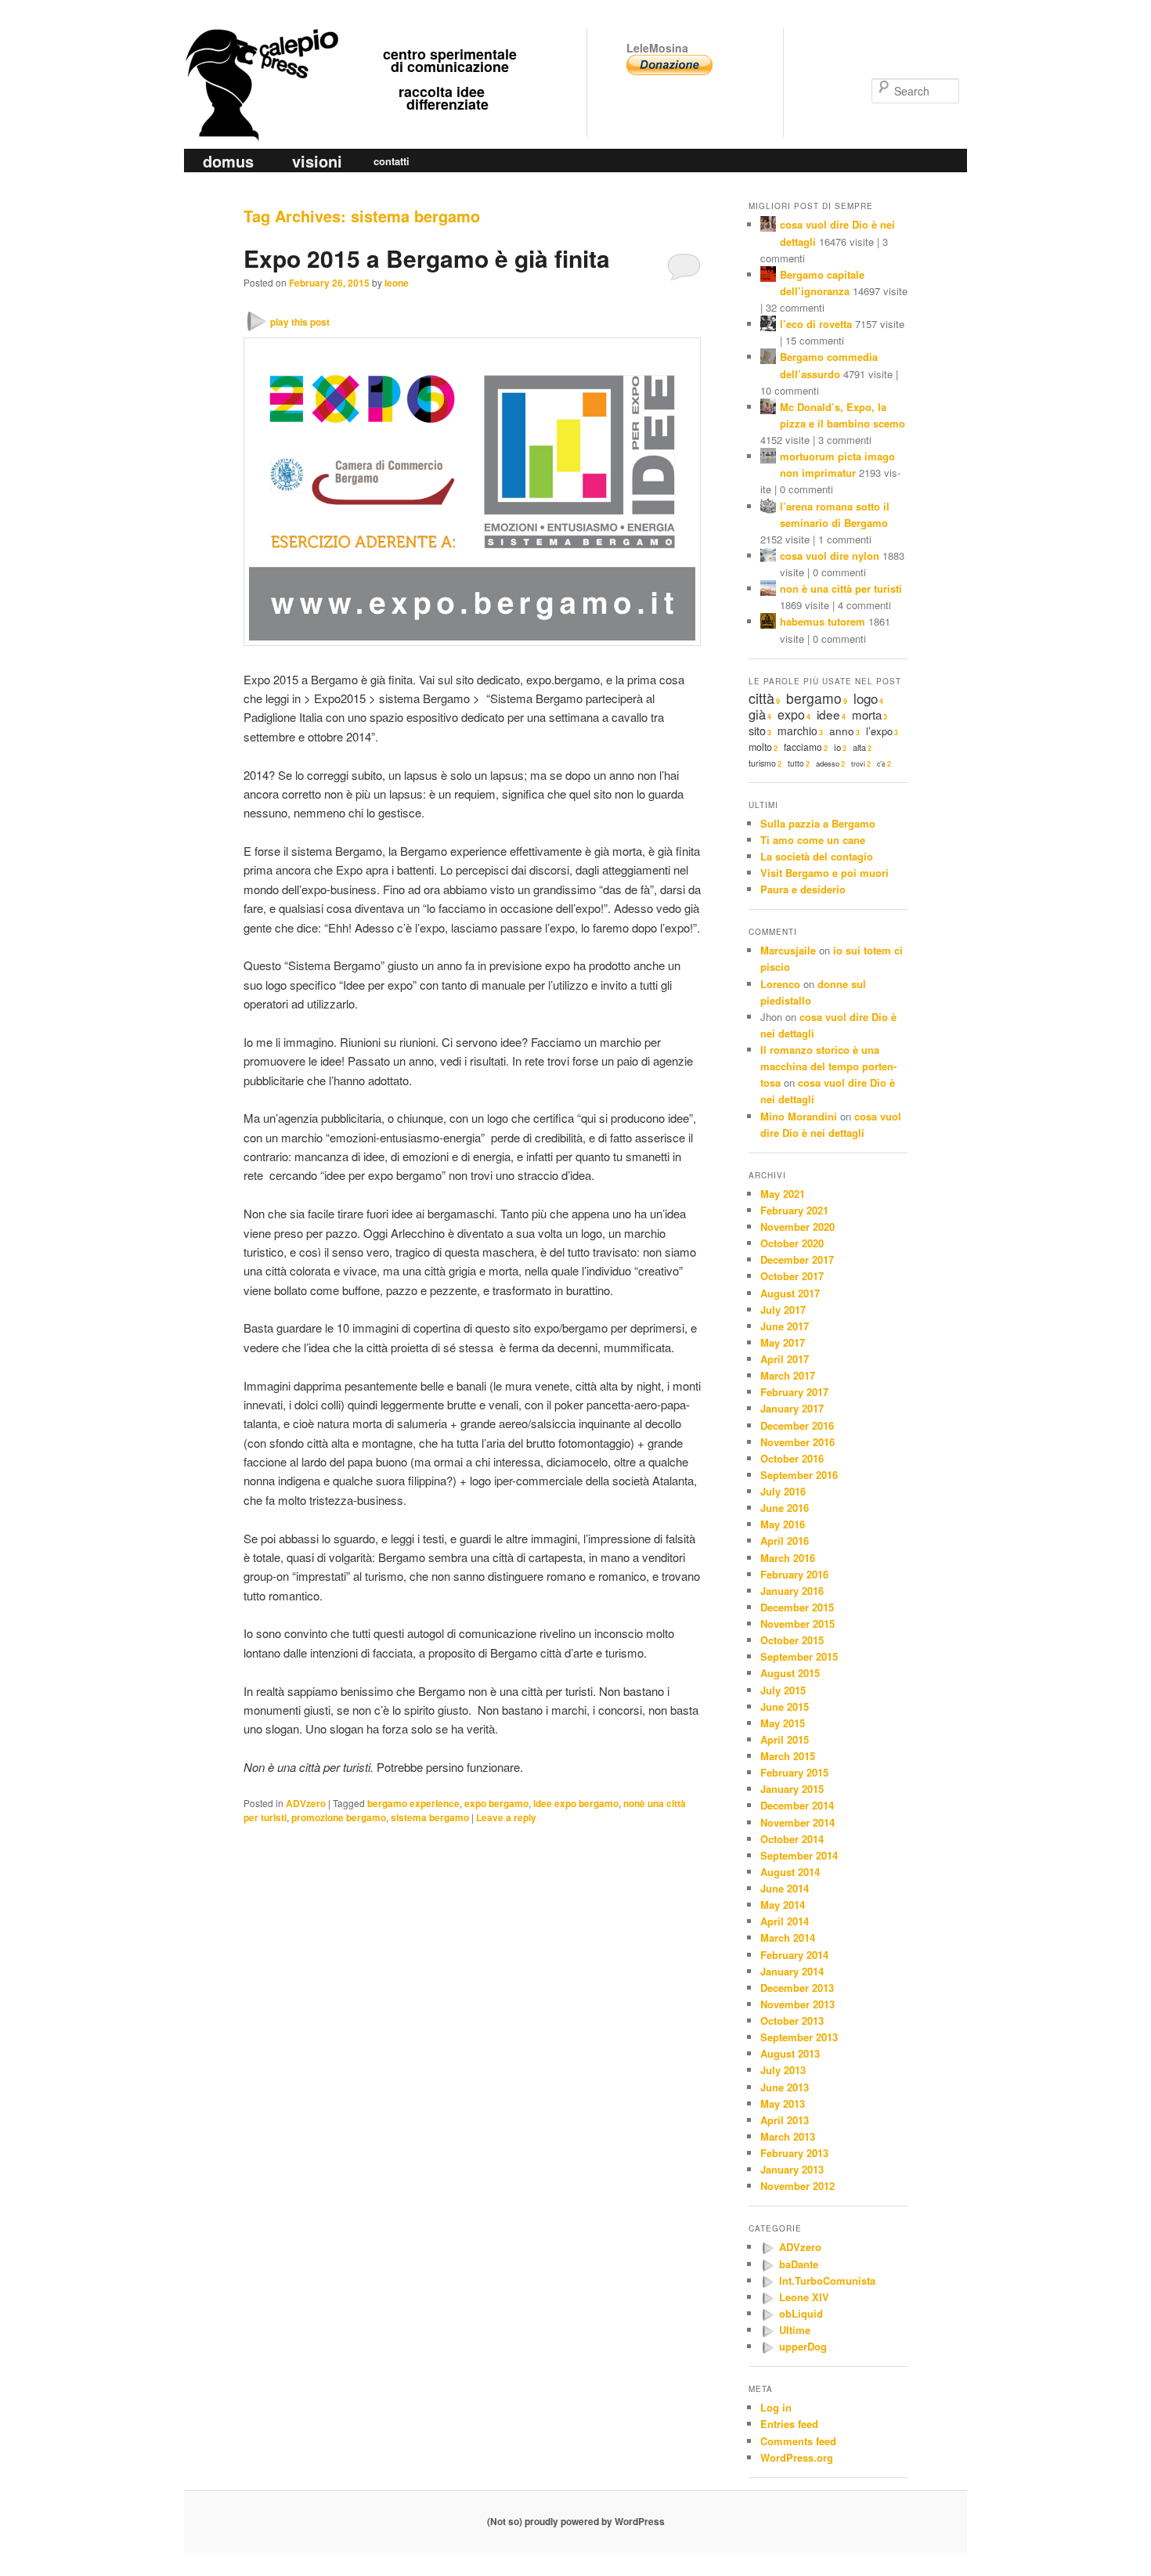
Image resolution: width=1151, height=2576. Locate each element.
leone (397, 283)
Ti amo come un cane (813, 840)
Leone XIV (804, 2297)
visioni (317, 161)
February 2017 (794, 1392)
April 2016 (785, 1541)
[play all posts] (768, 2248)
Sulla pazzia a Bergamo (818, 823)
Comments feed (798, 2441)
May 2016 (783, 1524)
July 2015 (783, 1690)
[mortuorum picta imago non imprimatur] (768, 458)
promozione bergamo (339, 1817)
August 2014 (790, 1872)
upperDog (803, 2346)
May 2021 (783, 1194)
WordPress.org (797, 2457)
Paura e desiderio (803, 889)
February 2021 (794, 1210)
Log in (776, 2407)
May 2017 (783, 1342)
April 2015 (785, 1739)
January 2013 (792, 2169)
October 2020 (792, 1243)
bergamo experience (413, 1803)
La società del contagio (817, 856)
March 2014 (788, 1937)
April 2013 (785, 2120)
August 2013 (790, 2053)
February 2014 (794, 1955)
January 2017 (792, 1408)
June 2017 (785, 1326)
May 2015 (783, 1723)
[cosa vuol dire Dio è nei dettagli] (768, 226)
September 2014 (799, 1855)
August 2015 (790, 1673)
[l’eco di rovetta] (768, 325)
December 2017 (797, 1259)
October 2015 (792, 1640)
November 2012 (797, 2186)
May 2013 (783, 2103)
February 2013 (794, 2153)
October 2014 (792, 1839)
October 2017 (792, 1276)
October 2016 (792, 1458)
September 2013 (799, 2037)
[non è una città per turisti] (768, 590)
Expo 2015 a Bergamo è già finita (427, 258)
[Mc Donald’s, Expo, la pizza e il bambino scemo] (768, 408)
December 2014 (797, 1805)
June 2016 (785, 1508)
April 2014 (785, 1921)
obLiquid (801, 2313)
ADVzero (306, 1803)
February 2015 (794, 1772)
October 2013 (792, 2020)
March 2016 (788, 1558)
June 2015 (785, 1707)
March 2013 (788, 2136)
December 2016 (797, 1425)
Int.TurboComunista (827, 2280)
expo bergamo (496, 1803)
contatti (391, 161)
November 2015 (797, 1624)
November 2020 (797, 1227)
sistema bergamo (430, 1817)
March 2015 (788, 1756)
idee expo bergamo (576, 1803)
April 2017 (785, 1359)
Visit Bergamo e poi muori (824, 873)
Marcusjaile (788, 950)
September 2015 (799, 1656)
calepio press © (259, 53)
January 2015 (792, 1789)
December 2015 (797, 1607)
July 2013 (783, 2070)
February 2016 (794, 1574)
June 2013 (785, 2087)
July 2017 (783, 1310)
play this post (300, 322)
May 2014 (783, 1905)
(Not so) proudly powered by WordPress (576, 2521)
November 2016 (797, 1442)
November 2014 (797, 1822)
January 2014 (792, 1971)
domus (228, 161)
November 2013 (797, 2004)
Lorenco (780, 984)
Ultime (795, 2330)
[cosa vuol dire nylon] (768, 557)
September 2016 (799, 1475)
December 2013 (797, 1988)
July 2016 (783, 1491)
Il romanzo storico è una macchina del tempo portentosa (828, 1066)
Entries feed (789, 2424)
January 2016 (792, 1591)
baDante (799, 2264)
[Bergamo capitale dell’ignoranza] (768, 276)
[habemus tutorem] (768, 623)
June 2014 (785, 1888)
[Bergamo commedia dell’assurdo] (768, 358)
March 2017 (788, 1375)
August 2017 (790, 1293)
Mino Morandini (799, 1116)
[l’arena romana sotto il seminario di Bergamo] (768, 508)
